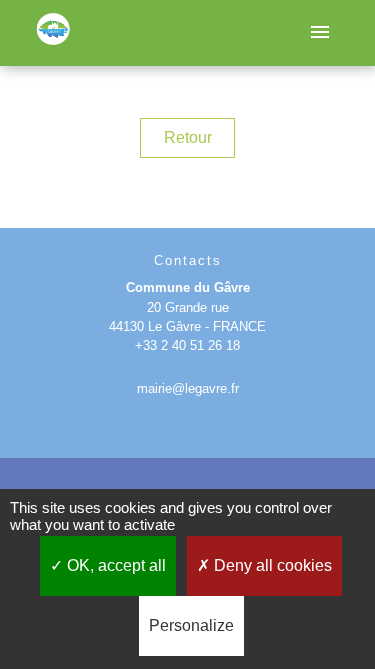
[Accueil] (53, 33)
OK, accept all (114, 565)
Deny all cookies (271, 565)
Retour (188, 137)
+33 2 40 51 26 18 (187, 345)
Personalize (191, 625)
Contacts (188, 260)
